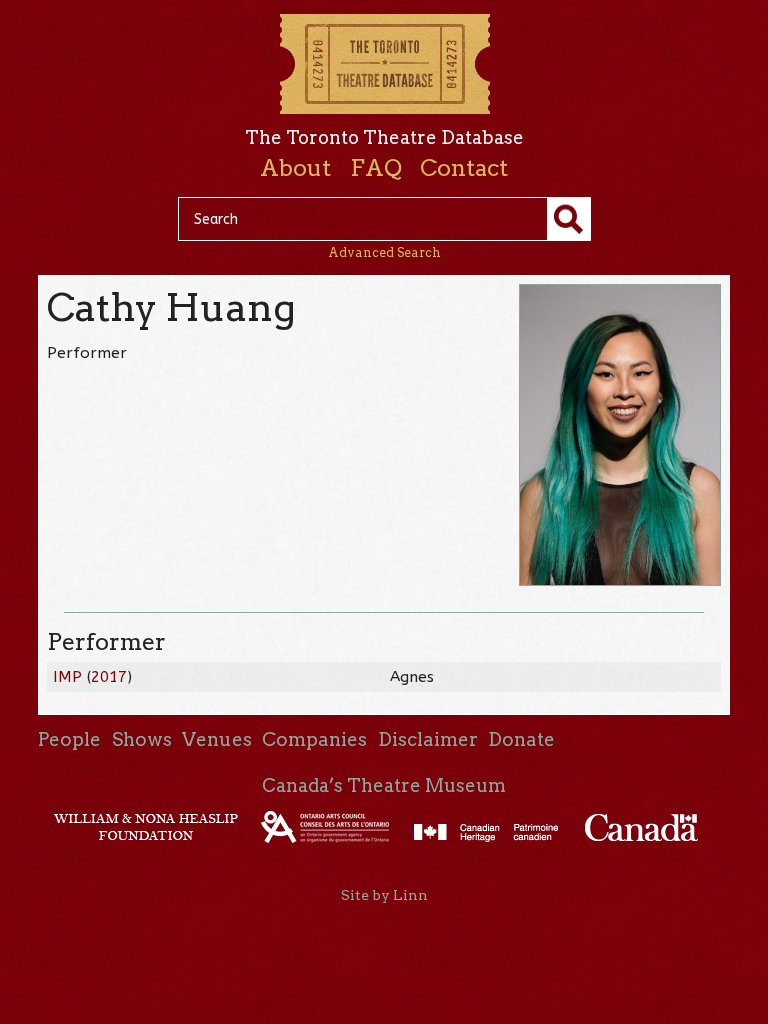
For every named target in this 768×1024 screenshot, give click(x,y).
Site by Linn (384, 895)
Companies (314, 739)
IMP (67, 677)
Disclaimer (428, 739)
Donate (521, 739)
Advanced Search (384, 252)
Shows (142, 739)
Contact (464, 168)
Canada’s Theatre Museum (384, 785)
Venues (217, 739)
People (69, 739)
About (295, 168)
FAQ (376, 168)
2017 (109, 677)
